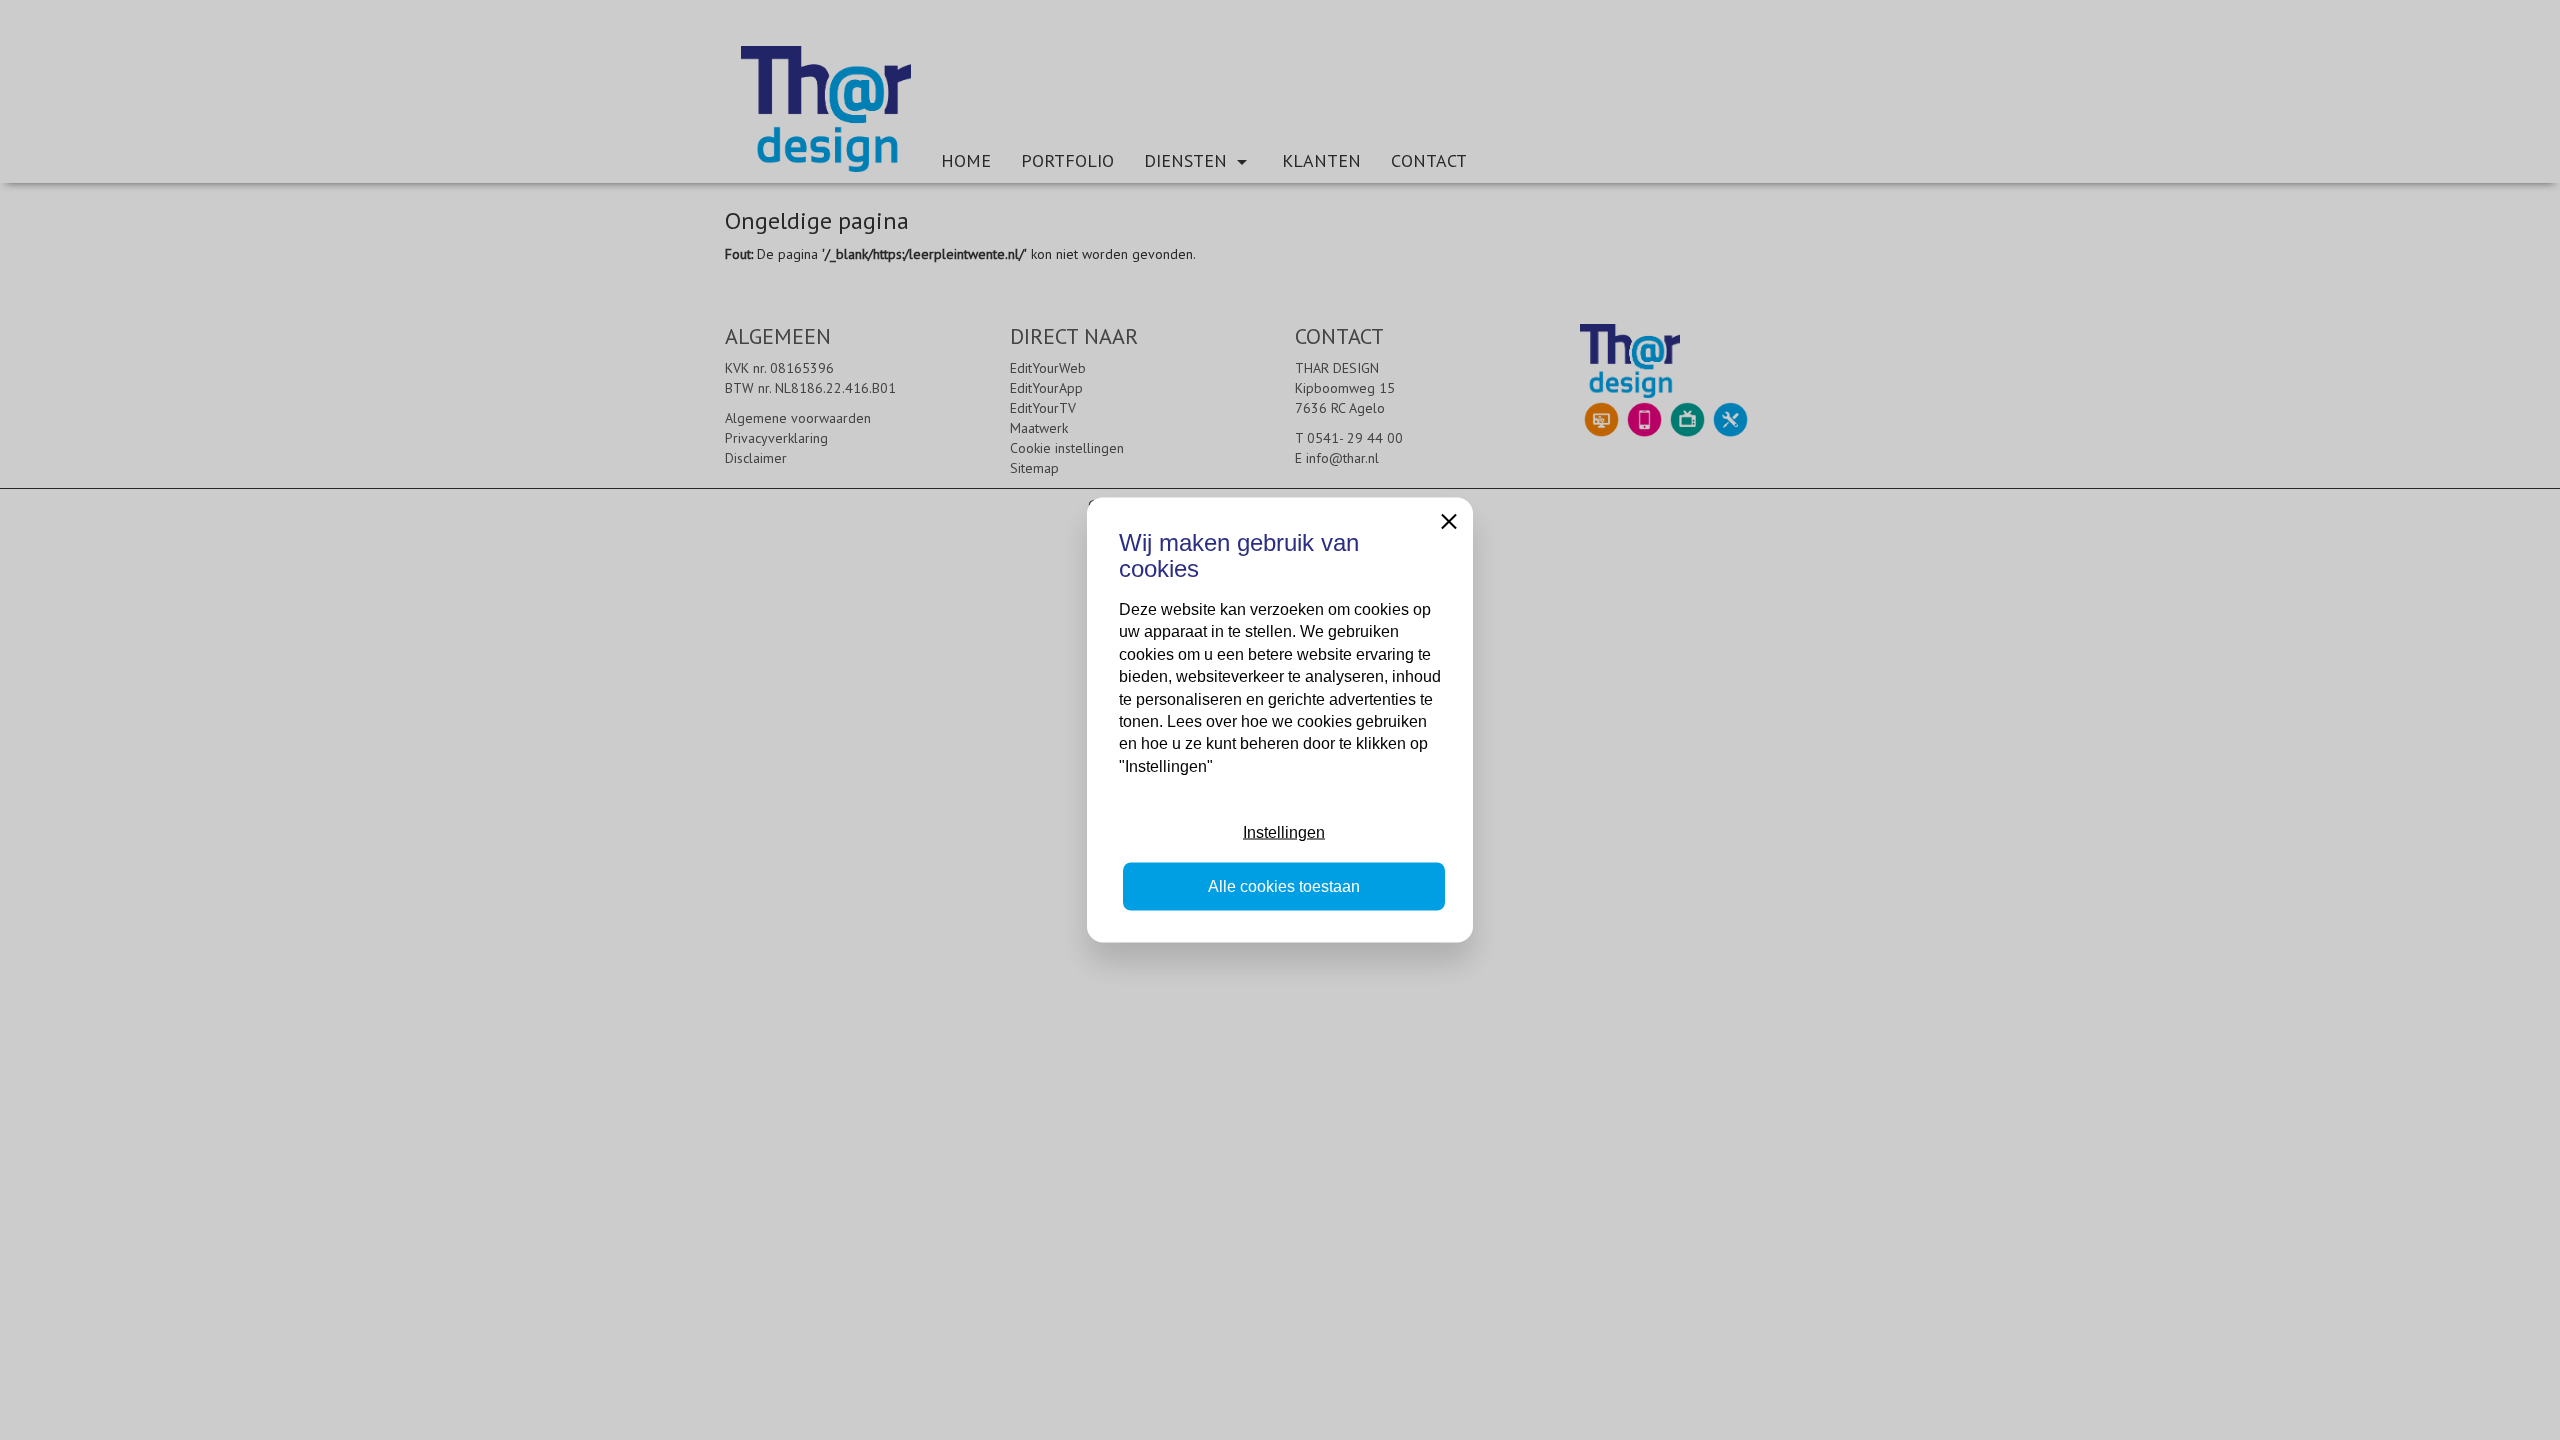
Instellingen (1284, 831)
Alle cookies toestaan (1284, 886)
